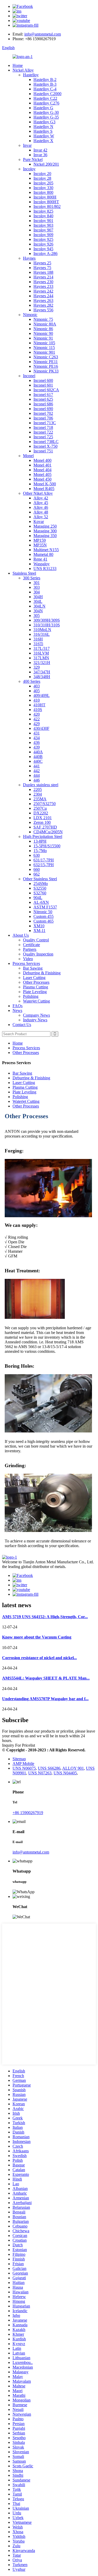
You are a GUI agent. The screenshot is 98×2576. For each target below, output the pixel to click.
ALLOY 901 (73, 1768)
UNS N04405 (65, 1773)
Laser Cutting (34, 978)
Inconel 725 (43, 437)
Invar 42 (40, 150)
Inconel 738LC (46, 442)
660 (37, 869)
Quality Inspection (38, 954)
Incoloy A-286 (45, 253)
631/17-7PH (44, 860)
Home (18, 65)
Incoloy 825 (43, 211)
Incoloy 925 (43, 239)
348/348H (42, 677)
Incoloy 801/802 (47, 206)
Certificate (31, 945)
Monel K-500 (45, 484)
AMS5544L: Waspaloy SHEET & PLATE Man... (46, 1678)
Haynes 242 (43, 291)
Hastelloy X (43, 141)
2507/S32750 (45, 804)
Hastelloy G (43, 108)
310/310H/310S (47, 625)
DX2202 (41, 813)
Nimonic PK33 (46, 371)
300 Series (32, 578)
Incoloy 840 (43, 216)
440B (38, 757)
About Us (21, 935)
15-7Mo (40, 851)
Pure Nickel (33, 159)
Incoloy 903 (43, 225)
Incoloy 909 (43, 235)
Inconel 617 (43, 395)
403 (37, 686)
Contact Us (22, 1025)
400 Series (32, 681)
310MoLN (42, 630)
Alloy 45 (41, 503)
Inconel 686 (43, 404)
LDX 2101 (43, 818)
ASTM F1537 (45, 907)
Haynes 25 (42, 263)
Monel (28, 456)
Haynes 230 (43, 282)
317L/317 (42, 648)
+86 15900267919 (28, 1813)
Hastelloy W (44, 136)
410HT (39, 705)
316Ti (38, 644)
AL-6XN (41, 902)
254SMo (41, 884)
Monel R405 (44, 489)
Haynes (29, 258)
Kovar (39, 521)
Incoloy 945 (43, 249)
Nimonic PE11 (46, 362)
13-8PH (40, 841)
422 (37, 719)
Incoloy (29, 169)
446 (37, 780)
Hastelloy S (43, 131)
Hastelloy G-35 (46, 117)
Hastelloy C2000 (47, 94)
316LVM (41, 653)
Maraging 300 (45, 531)
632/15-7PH (44, 865)
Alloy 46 (41, 507)
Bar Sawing (33, 968)
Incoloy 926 (43, 244)
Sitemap (19, 1759)
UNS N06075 (24, 1768)
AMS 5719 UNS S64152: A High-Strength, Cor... (45, 1617)
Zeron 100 (42, 822)
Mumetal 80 (43, 554)
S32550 (40, 888)
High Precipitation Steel (43, 837)
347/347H (42, 672)
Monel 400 (42, 460)
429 (37, 724)
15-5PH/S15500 (47, 846)
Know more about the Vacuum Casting (37, 1637)
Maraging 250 (45, 526)
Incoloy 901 (43, 221)
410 (37, 700)
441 (37, 766)
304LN (39, 606)
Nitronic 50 (43, 912)
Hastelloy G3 (44, 122)
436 (37, 742)
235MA (40, 799)
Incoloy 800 (43, 192)
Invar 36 (40, 155)
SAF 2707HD (45, 827)
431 (37, 733)
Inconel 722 (43, 432)
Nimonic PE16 (46, 366)
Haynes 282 (43, 305)
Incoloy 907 (43, 230)
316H (38, 639)
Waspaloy (42, 564)
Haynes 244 (43, 296)
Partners (30, 949)
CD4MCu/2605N (48, 832)
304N (38, 611)
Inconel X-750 (45, 446)
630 (37, 855)
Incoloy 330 (43, 188)
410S (38, 710)
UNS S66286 (49, 1768)
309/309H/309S (47, 620)
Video (28, 959)
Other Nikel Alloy (38, 493)
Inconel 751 (43, 451)
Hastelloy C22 (45, 98)
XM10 (39, 926)
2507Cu (40, 808)
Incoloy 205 (43, 183)
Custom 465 (44, 921)
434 (37, 738)
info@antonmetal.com (43, 34)
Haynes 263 (43, 301)
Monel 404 (42, 470)
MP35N (40, 545)
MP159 (40, 540)
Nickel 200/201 (46, 164)
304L (38, 601)
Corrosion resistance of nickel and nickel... (39, 1658)
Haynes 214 (43, 277)
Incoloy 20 (42, 174)
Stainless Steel (24, 573)
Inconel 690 (43, 409)
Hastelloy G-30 (46, 112)
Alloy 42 (41, 498)
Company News (36, 1015)
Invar (27, 145)
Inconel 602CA (46, 390)
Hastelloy (31, 75)
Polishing (31, 996)
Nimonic (30, 315)
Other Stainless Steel (40, 879)
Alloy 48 (41, 512)
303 (37, 587)
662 (37, 874)
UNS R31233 (45, 569)
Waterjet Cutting (36, 1001)
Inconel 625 (43, 399)
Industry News (35, 1020)
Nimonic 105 (44, 343)
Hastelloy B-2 (45, 80)
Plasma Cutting (36, 987)
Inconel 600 (43, 380)
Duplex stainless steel (41, 785)
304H (38, 597)
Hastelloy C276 (46, 103)
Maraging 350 (45, 536)
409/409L (42, 695)
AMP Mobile (23, 1764)
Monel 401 (42, 465)
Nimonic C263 (46, 357)
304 (37, 592)
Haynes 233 (43, 286)
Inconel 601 (43, 385)
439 (37, 747)
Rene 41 (40, 559)
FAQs (18, 1006)
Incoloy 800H (45, 197)
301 (37, 583)
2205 (38, 789)
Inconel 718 (43, 427)
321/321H (42, 663)
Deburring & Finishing (42, 973)
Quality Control (36, 940)
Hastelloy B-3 (45, 84)
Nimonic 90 (43, 333)
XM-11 (39, 931)
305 (37, 616)
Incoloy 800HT (46, 202)
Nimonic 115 (44, 348)
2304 (38, 794)
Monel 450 (42, 479)
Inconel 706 (43, 418)
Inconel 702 (43, 413)
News (17, 1010)
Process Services (26, 963)
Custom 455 (44, 916)
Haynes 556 (43, 310)
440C (38, 761)
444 (37, 775)
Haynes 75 (42, 268)
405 (37, 691)
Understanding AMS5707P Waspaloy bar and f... (45, 1699)
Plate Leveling (35, 992)
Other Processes (36, 982)
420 (37, 714)
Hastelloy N (43, 127)
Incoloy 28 (42, 178)
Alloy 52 (41, 517)
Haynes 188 (43, 272)
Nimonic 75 (43, 319)
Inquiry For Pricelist (19, 1745)
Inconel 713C (45, 423)
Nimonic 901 (44, 352)
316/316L (42, 634)
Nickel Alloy (23, 70)
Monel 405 (42, 474)
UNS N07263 (40, 1773)
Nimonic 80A (45, 324)
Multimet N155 (46, 550)
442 (37, 771)
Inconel (29, 376)
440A (38, 752)
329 (37, 667)
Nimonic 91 (43, 338)
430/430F (41, 728)
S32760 (40, 893)
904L (38, 898)
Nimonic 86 (43, 329)
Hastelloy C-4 (45, 89)
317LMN (41, 658)
